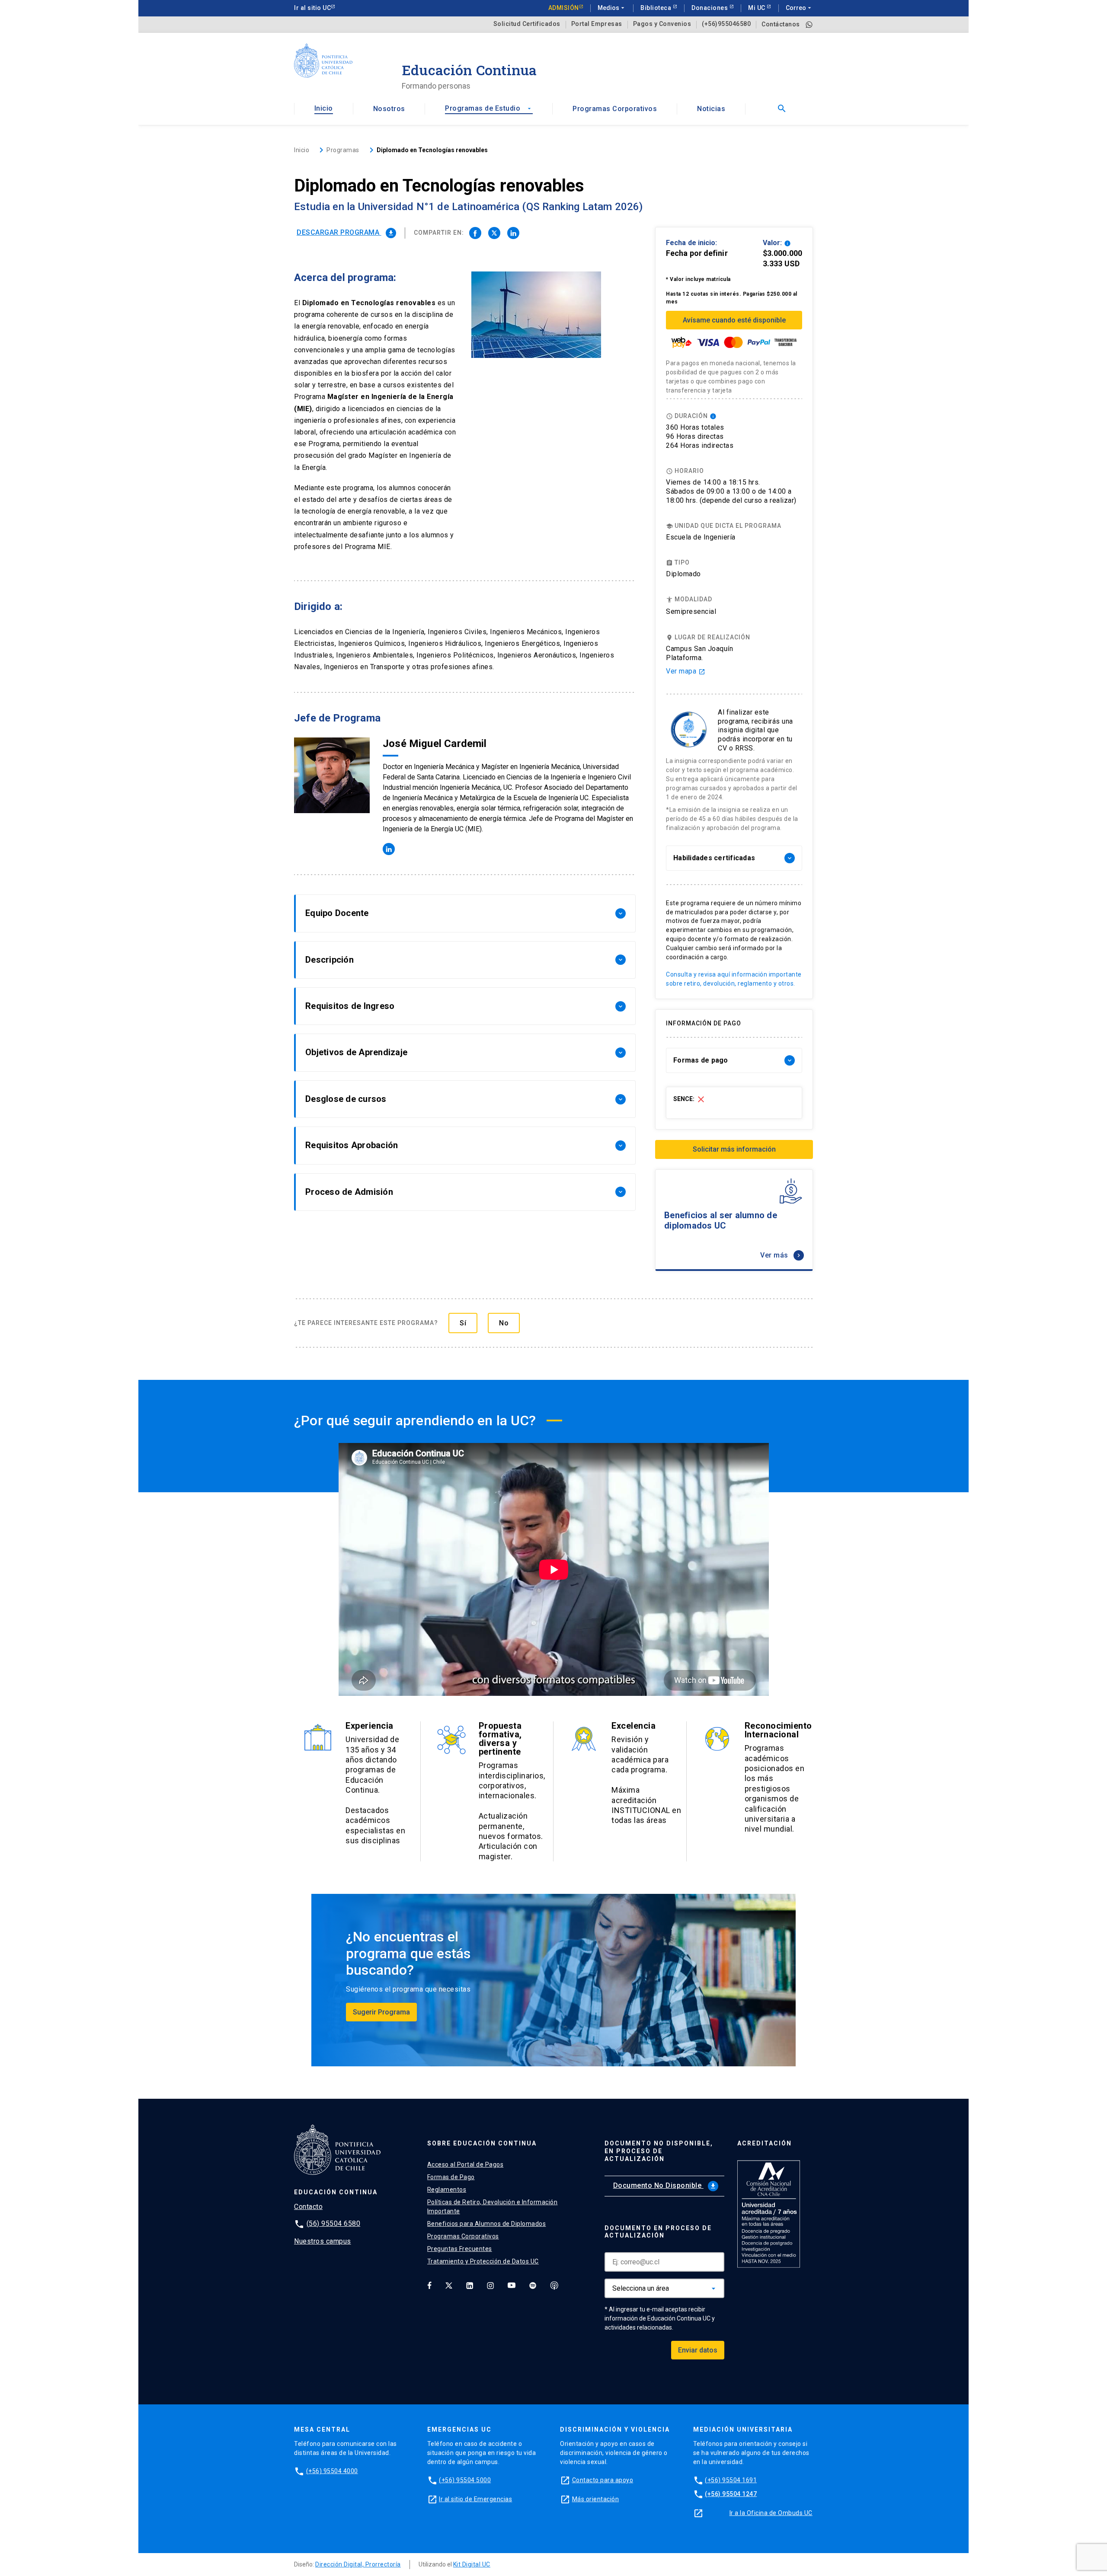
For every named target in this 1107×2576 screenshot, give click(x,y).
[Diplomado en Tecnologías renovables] (475, 233)
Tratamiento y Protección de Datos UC (483, 2261)
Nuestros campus (323, 2241)
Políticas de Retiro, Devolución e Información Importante (493, 2207)
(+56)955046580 (726, 24)
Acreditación (765, 2143)
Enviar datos (698, 2350)
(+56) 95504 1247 (731, 2494)
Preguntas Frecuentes (460, 2249)
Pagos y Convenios (662, 24)
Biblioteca (657, 8)
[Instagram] (490, 2285)
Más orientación (596, 2499)
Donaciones (710, 8)
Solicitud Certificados (527, 24)
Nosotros (389, 109)
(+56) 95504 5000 (465, 2480)
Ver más (781, 1255)
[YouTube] (512, 2285)
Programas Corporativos (615, 109)
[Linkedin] (470, 2285)
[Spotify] (533, 2285)
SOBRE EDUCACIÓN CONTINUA (482, 2143)
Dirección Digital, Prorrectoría (358, 2564)
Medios (612, 8)
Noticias (711, 109)
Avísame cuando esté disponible (734, 320)
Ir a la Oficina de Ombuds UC (771, 2513)
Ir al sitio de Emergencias (475, 2499)
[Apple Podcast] (554, 2285)
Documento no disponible (665, 2185)
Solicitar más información (734, 1149)
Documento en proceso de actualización (658, 2232)
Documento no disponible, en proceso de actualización (659, 2151)
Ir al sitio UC (312, 8)
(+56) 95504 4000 (332, 2471)
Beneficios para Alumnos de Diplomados (487, 2224)
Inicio (324, 108)
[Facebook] (429, 2285)
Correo (799, 8)
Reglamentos (447, 2190)
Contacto (308, 2207)
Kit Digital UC (472, 2564)
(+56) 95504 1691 (731, 2480)
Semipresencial (691, 611)
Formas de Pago (451, 2177)
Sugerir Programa (381, 2012)
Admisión (564, 8)
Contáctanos (781, 24)
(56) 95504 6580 (334, 2223)
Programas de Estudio (489, 108)
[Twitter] (449, 2285)
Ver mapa (686, 671)
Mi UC (757, 8)
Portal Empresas (597, 24)
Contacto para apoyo (603, 2480)
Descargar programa (346, 232)
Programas (343, 150)
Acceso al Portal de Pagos (466, 2164)
